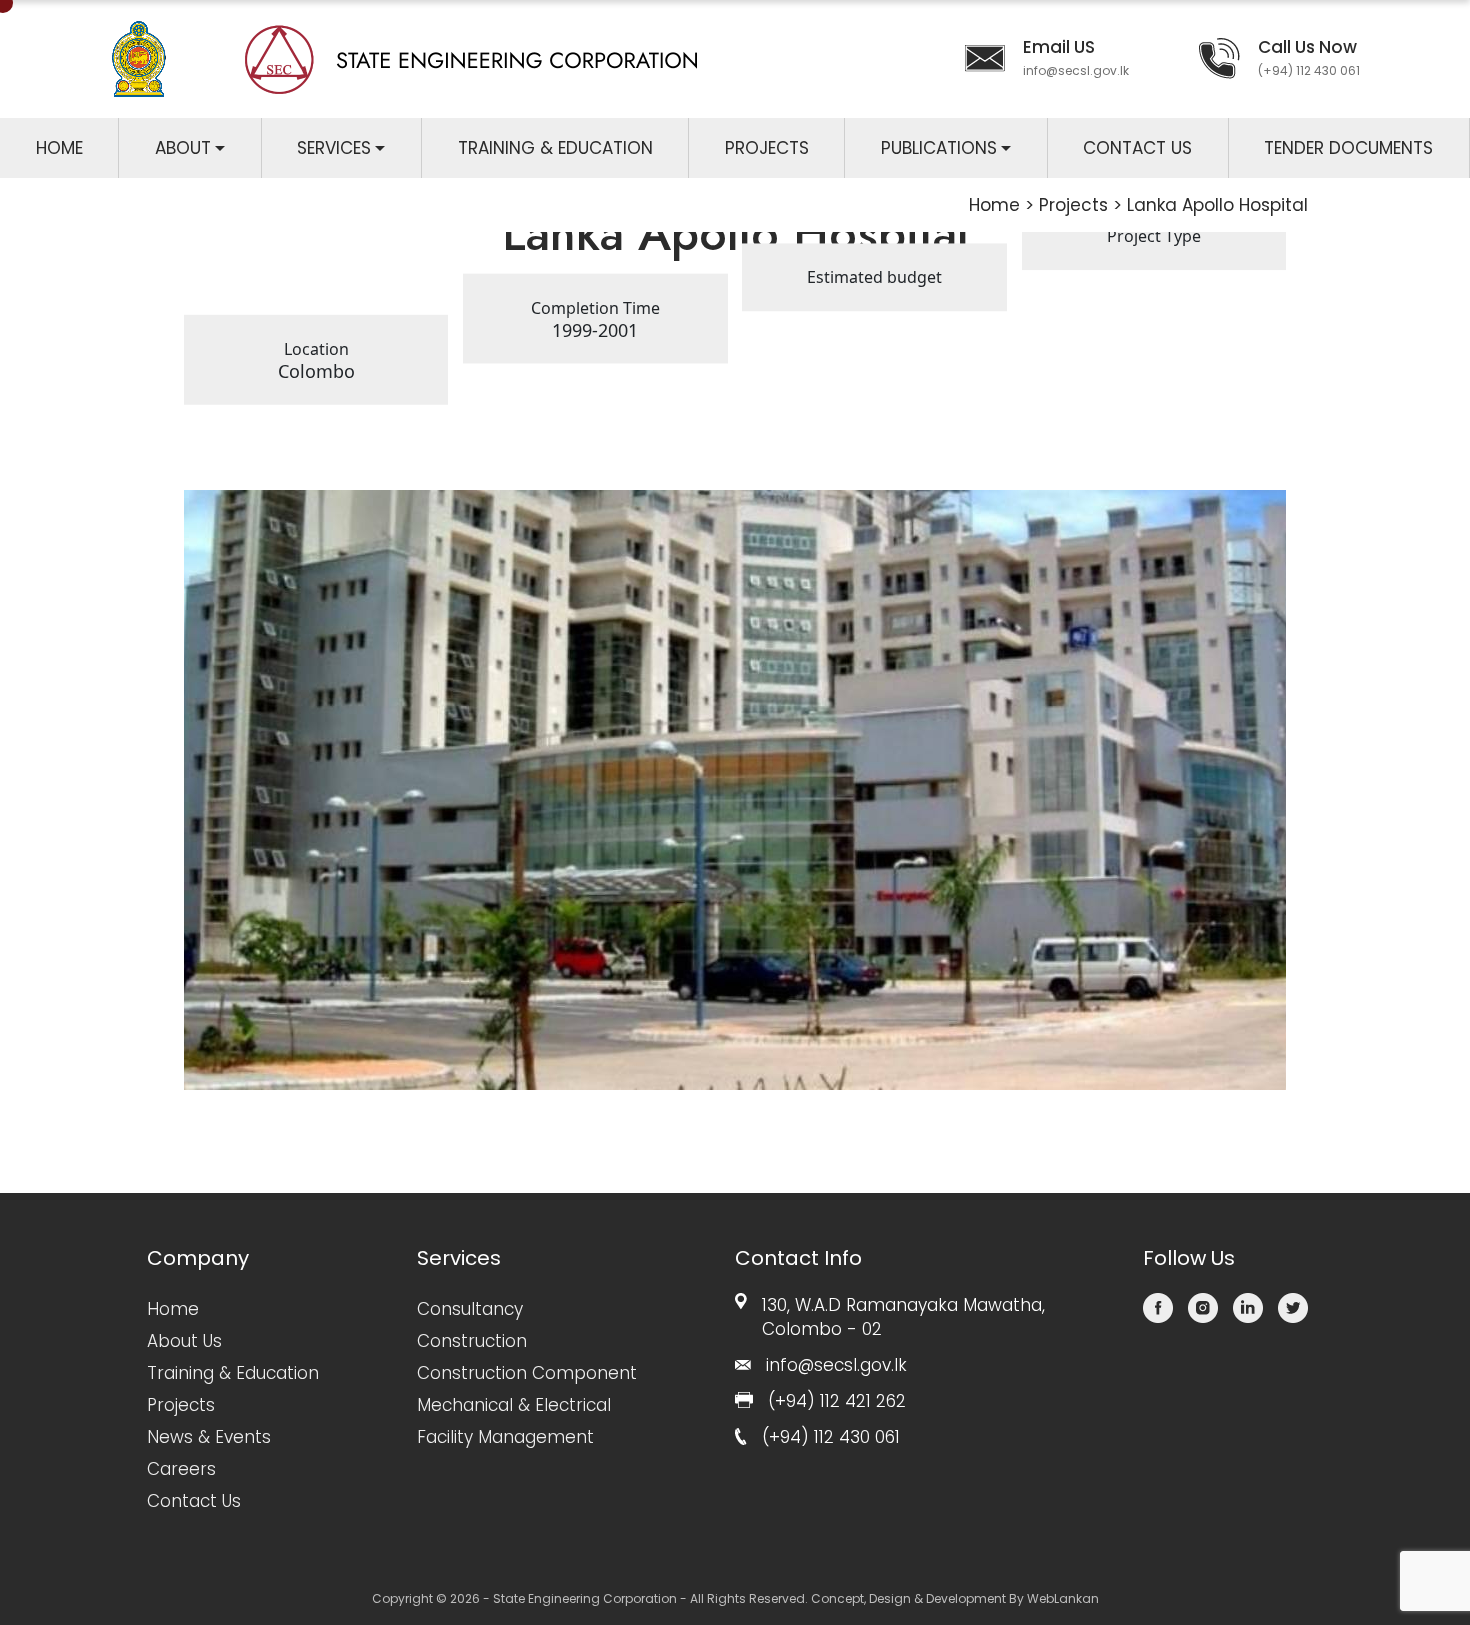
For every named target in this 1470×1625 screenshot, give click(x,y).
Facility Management (505, 1437)
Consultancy (470, 1309)
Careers (181, 1469)
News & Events (209, 1437)
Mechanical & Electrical (514, 1405)
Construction (472, 1341)
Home (59, 148)
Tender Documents (1348, 148)
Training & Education (555, 148)
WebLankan (1063, 1598)
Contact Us (1137, 148)
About (183, 148)
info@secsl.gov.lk (1076, 70)
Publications (939, 148)
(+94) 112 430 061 (1309, 70)
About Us (184, 1341)
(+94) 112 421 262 (837, 1401)
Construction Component (527, 1373)
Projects (767, 148)
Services (334, 148)
